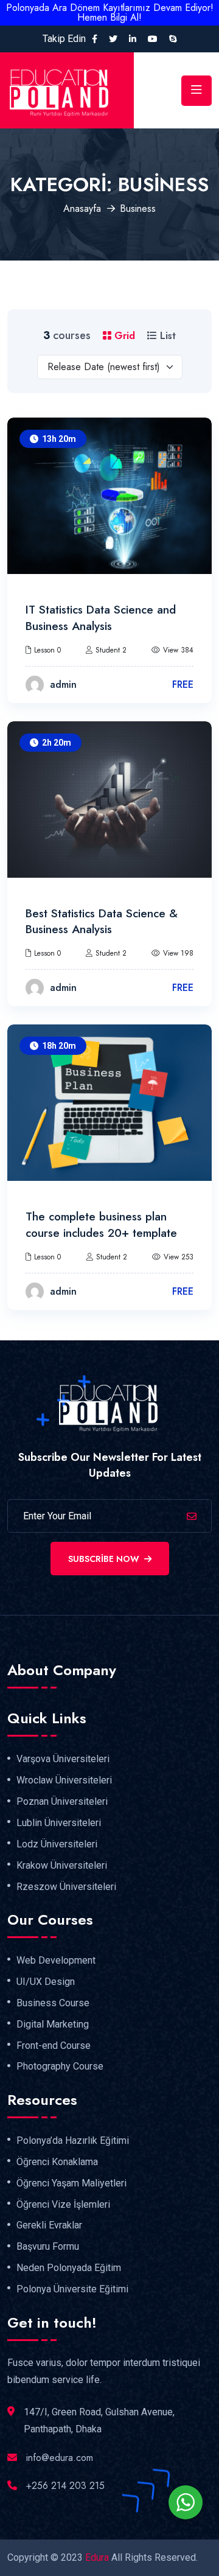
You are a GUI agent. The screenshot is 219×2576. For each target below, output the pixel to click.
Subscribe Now (104, 1559)
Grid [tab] (123, 336)
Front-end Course (54, 2046)
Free (183, 684)
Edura (97, 2557)
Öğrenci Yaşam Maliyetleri (71, 2183)
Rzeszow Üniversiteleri (66, 1887)
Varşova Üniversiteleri (63, 1759)
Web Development (56, 1961)
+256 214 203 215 (65, 2486)
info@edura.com (60, 2458)
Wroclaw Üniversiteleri (64, 1780)
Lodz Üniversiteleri (57, 1844)
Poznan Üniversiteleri (62, 1802)
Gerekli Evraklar (49, 2225)
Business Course (53, 2003)
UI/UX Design (46, 1982)
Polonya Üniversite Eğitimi (72, 2289)
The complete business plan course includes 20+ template (101, 1225)
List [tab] (166, 336)
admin (63, 684)
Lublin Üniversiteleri (59, 1823)
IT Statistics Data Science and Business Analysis (101, 618)
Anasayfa (82, 208)
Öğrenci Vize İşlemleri (63, 2205)
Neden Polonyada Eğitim (69, 2268)
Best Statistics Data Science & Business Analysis (102, 922)
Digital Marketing (53, 2025)
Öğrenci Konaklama (57, 2162)
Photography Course (60, 2067)
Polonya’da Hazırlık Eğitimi (73, 2141)
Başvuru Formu (48, 2247)
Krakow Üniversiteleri (62, 1866)
